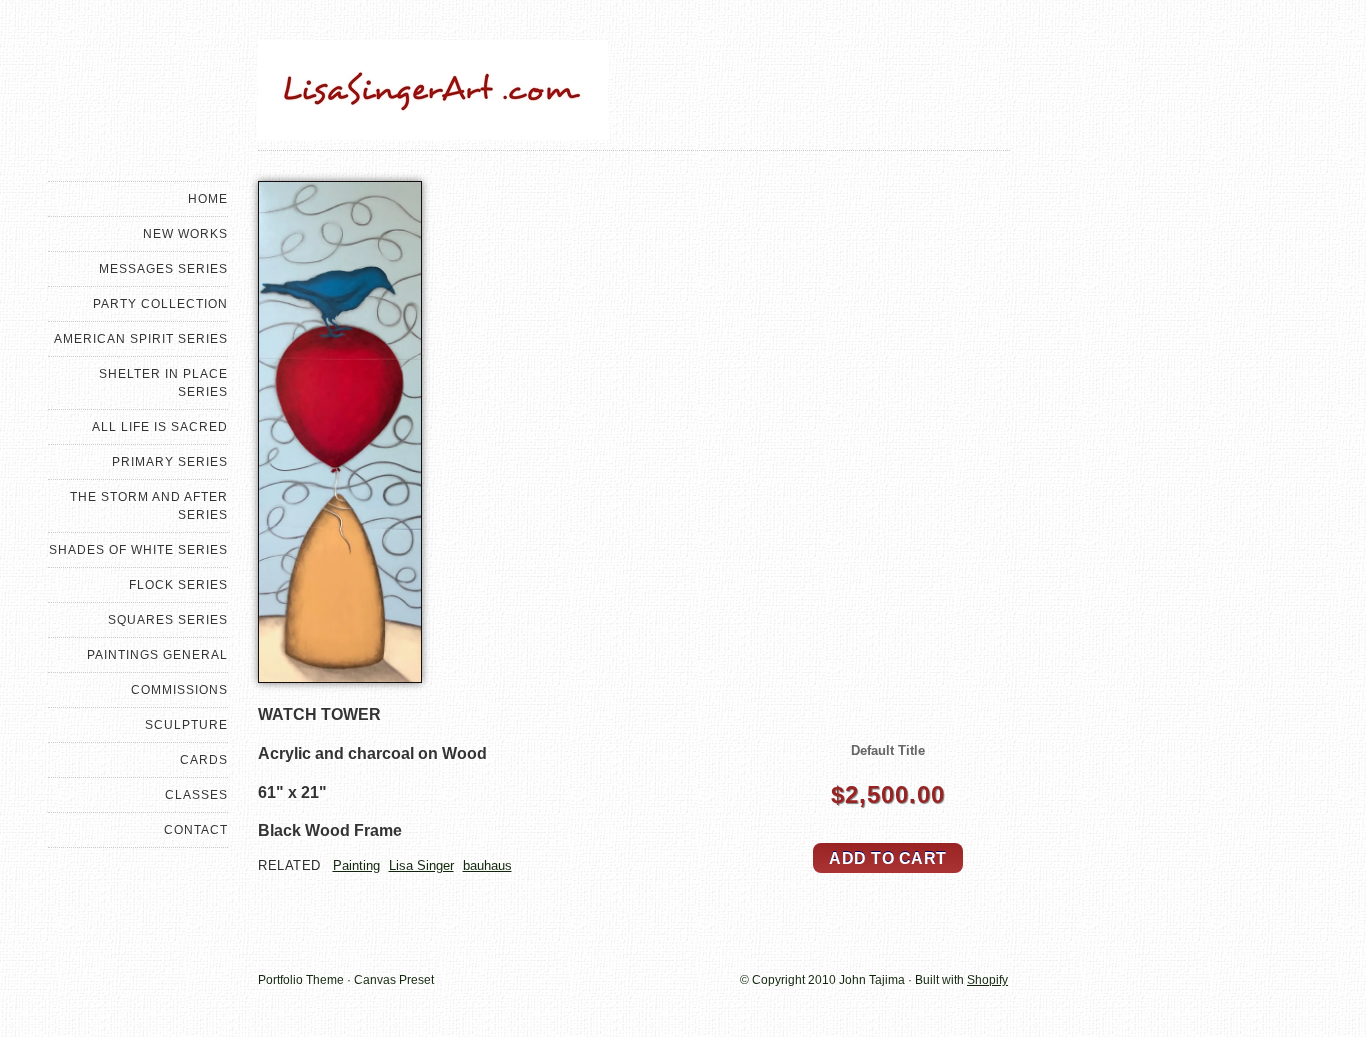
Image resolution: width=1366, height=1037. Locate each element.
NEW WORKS (185, 234)
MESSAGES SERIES (163, 269)
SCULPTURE (186, 725)
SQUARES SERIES (168, 620)
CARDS (204, 760)
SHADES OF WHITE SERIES (138, 550)
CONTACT (196, 830)
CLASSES (196, 795)
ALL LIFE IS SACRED (160, 427)
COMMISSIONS (179, 690)
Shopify (987, 980)
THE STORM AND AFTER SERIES (149, 506)
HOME (208, 199)
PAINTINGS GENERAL (157, 655)
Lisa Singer (421, 865)
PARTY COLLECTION (160, 304)
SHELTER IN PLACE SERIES (163, 383)
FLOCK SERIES (178, 585)
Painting (356, 865)
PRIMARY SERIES (170, 462)
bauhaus (487, 865)
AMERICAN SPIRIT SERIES (141, 339)
